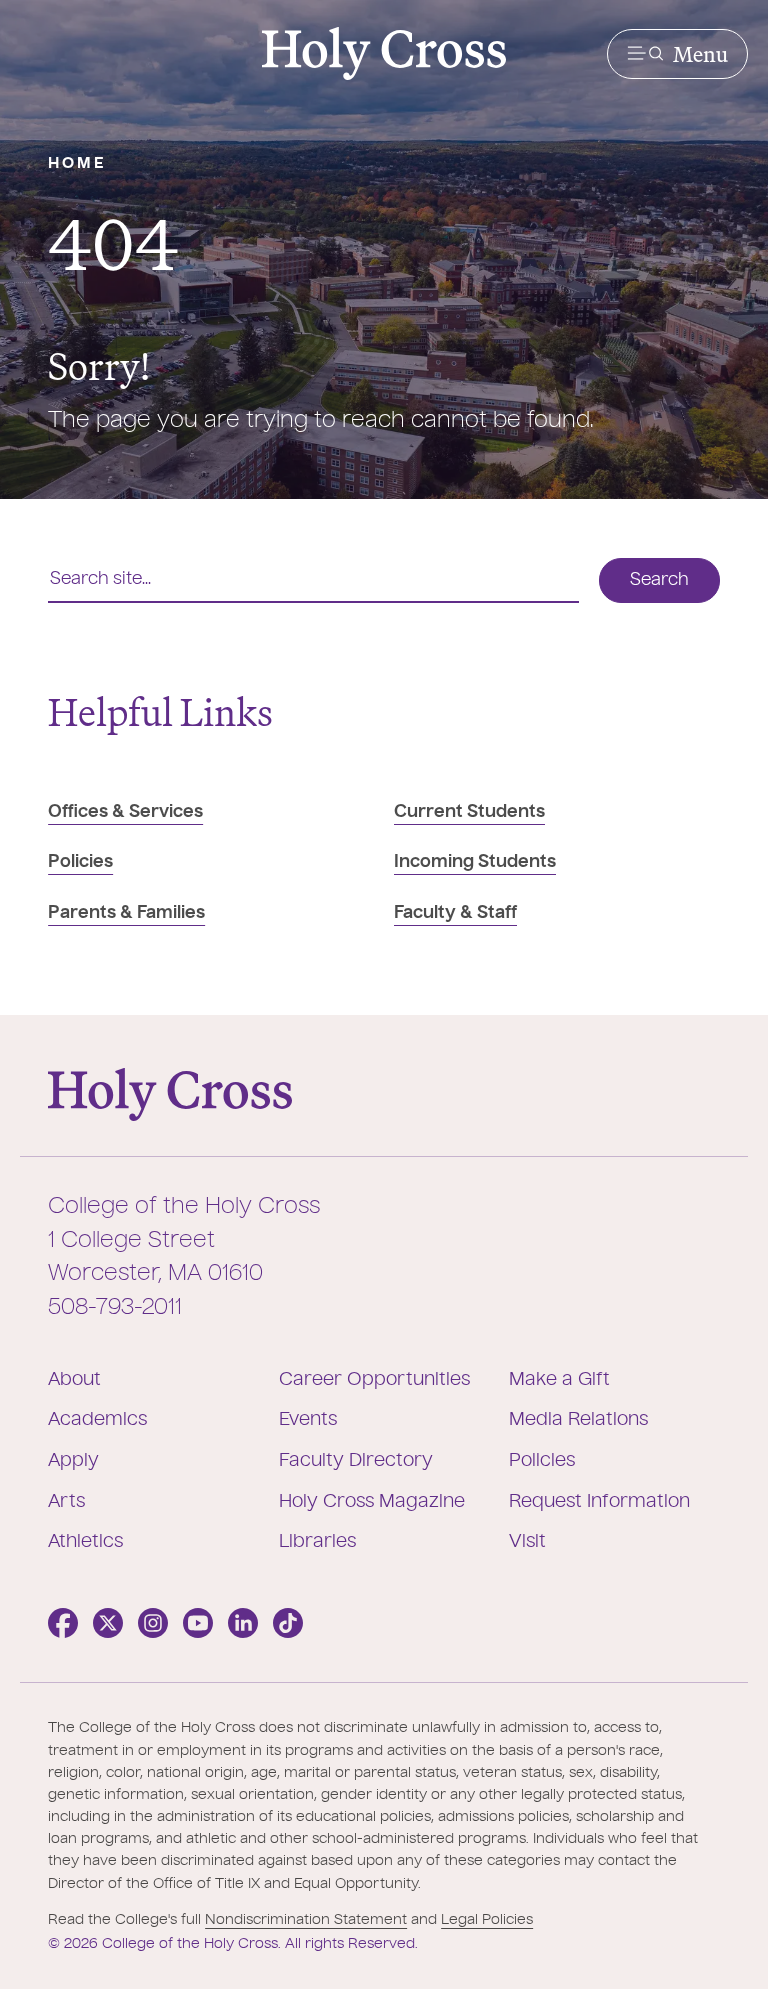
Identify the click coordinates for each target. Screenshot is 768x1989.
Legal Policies (487, 1920)
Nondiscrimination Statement (306, 1920)
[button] (677, 54)
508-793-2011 (115, 1308)
